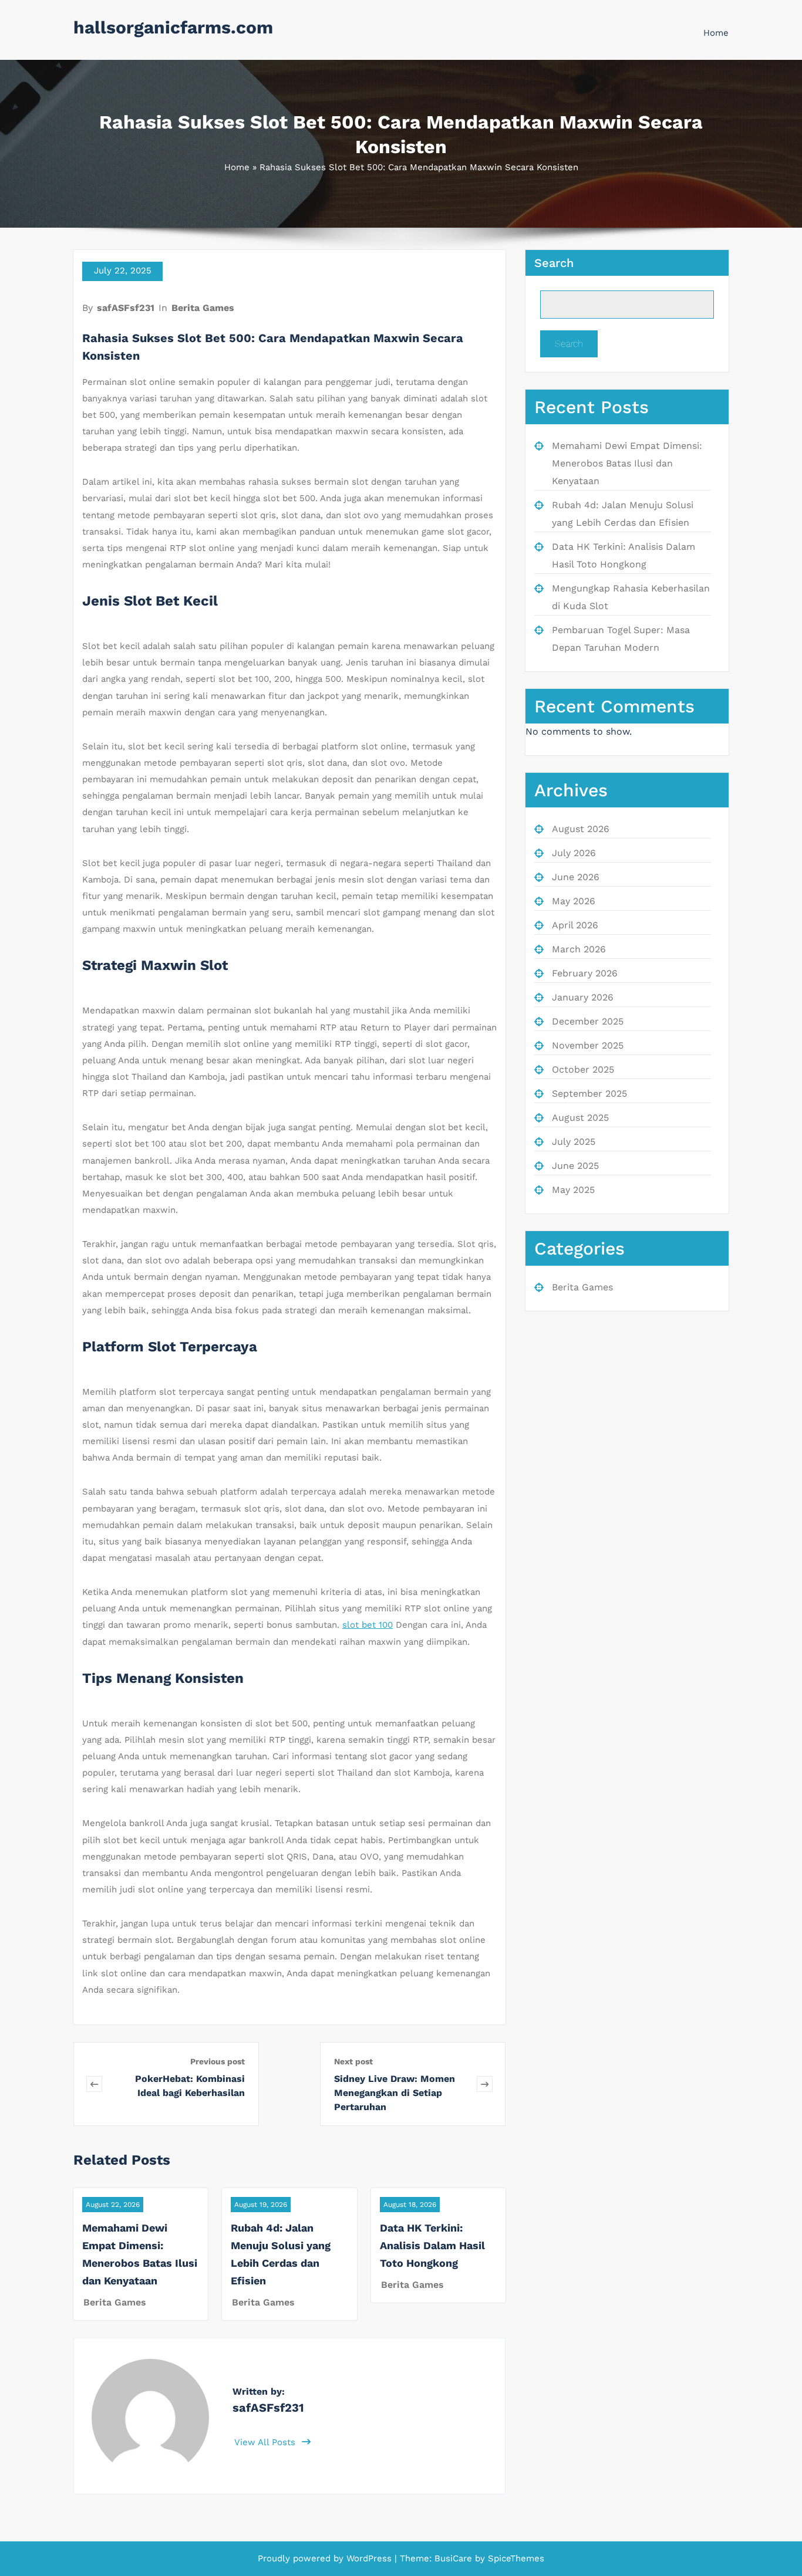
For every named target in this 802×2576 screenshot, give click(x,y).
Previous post (218, 2061)
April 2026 (575, 925)
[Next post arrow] (485, 2084)
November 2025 (588, 1045)
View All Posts (266, 2442)
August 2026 (581, 829)
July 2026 (574, 853)
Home (716, 33)
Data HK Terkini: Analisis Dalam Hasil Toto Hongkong (432, 2245)
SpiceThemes (515, 2558)
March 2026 (579, 949)
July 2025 (574, 1142)
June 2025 (575, 1166)
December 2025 (588, 1021)
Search (554, 263)
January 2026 (583, 997)
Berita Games (203, 308)
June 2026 (576, 877)
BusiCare (455, 2558)
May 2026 (574, 901)
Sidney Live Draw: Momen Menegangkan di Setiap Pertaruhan (395, 2093)
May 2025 (573, 1190)
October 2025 (583, 1069)
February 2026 (585, 973)
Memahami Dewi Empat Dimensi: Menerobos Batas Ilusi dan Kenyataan (627, 463)
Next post (353, 2061)
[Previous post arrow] (94, 2084)
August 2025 (580, 1118)
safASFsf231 (126, 308)
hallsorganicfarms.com (173, 27)
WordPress (369, 2558)
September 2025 (589, 1093)
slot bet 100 (368, 1625)
